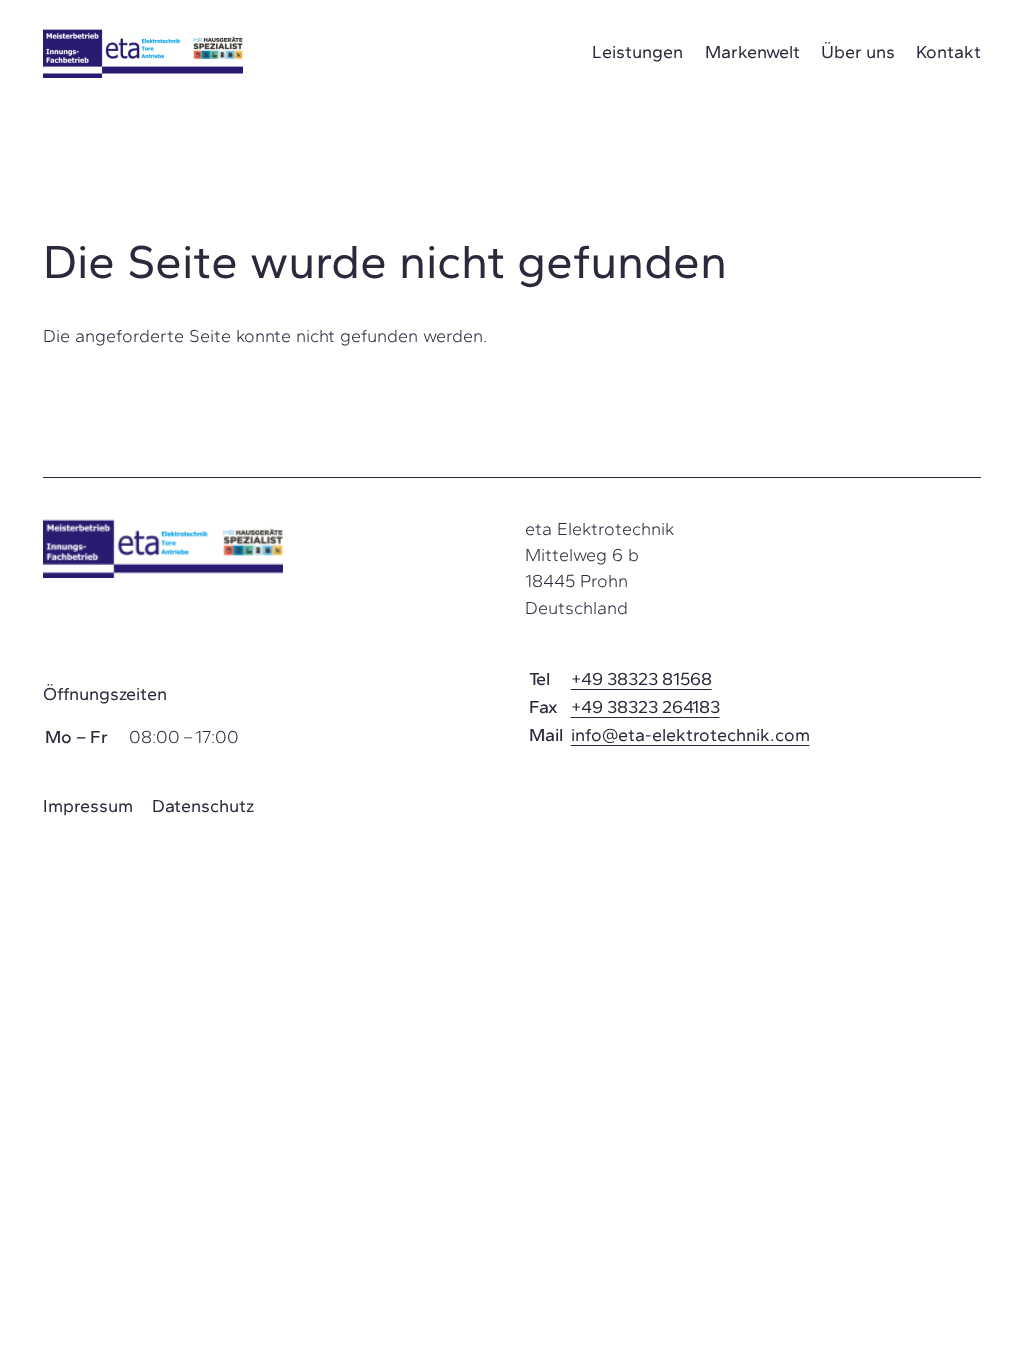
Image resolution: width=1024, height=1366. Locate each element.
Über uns (858, 52)
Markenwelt (752, 52)
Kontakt (948, 52)
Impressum (88, 806)
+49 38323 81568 (641, 679)
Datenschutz (203, 806)
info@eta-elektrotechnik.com (690, 735)
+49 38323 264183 (645, 707)
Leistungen (637, 52)
